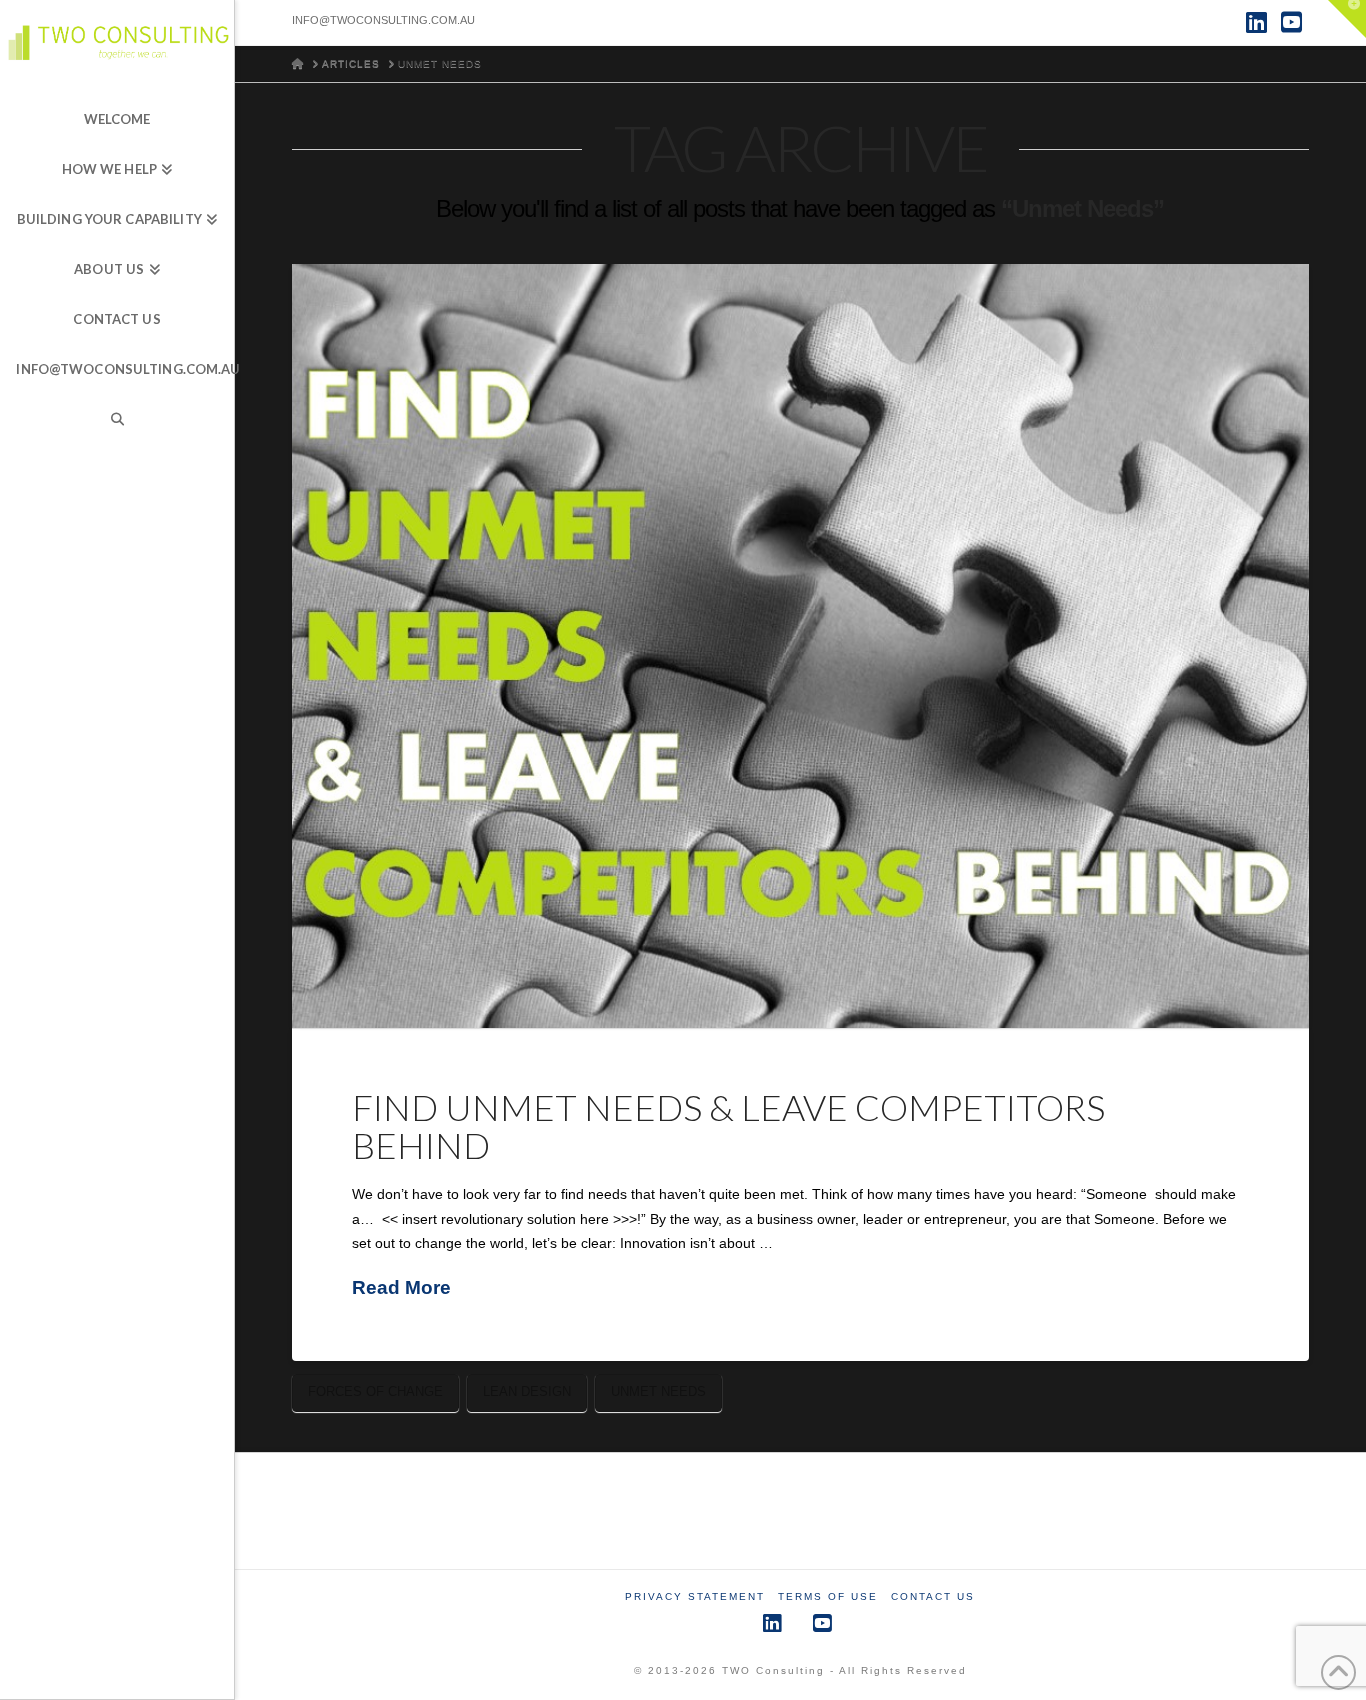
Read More (401, 1287)
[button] (1347, 19)
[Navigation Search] (117, 420)
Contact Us (933, 1596)
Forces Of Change (375, 1391)
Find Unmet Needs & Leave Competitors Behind (728, 1126)
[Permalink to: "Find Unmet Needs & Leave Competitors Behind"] (801, 646)
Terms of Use (828, 1596)
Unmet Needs (658, 1391)
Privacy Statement (695, 1596)
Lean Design (527, 1391)
